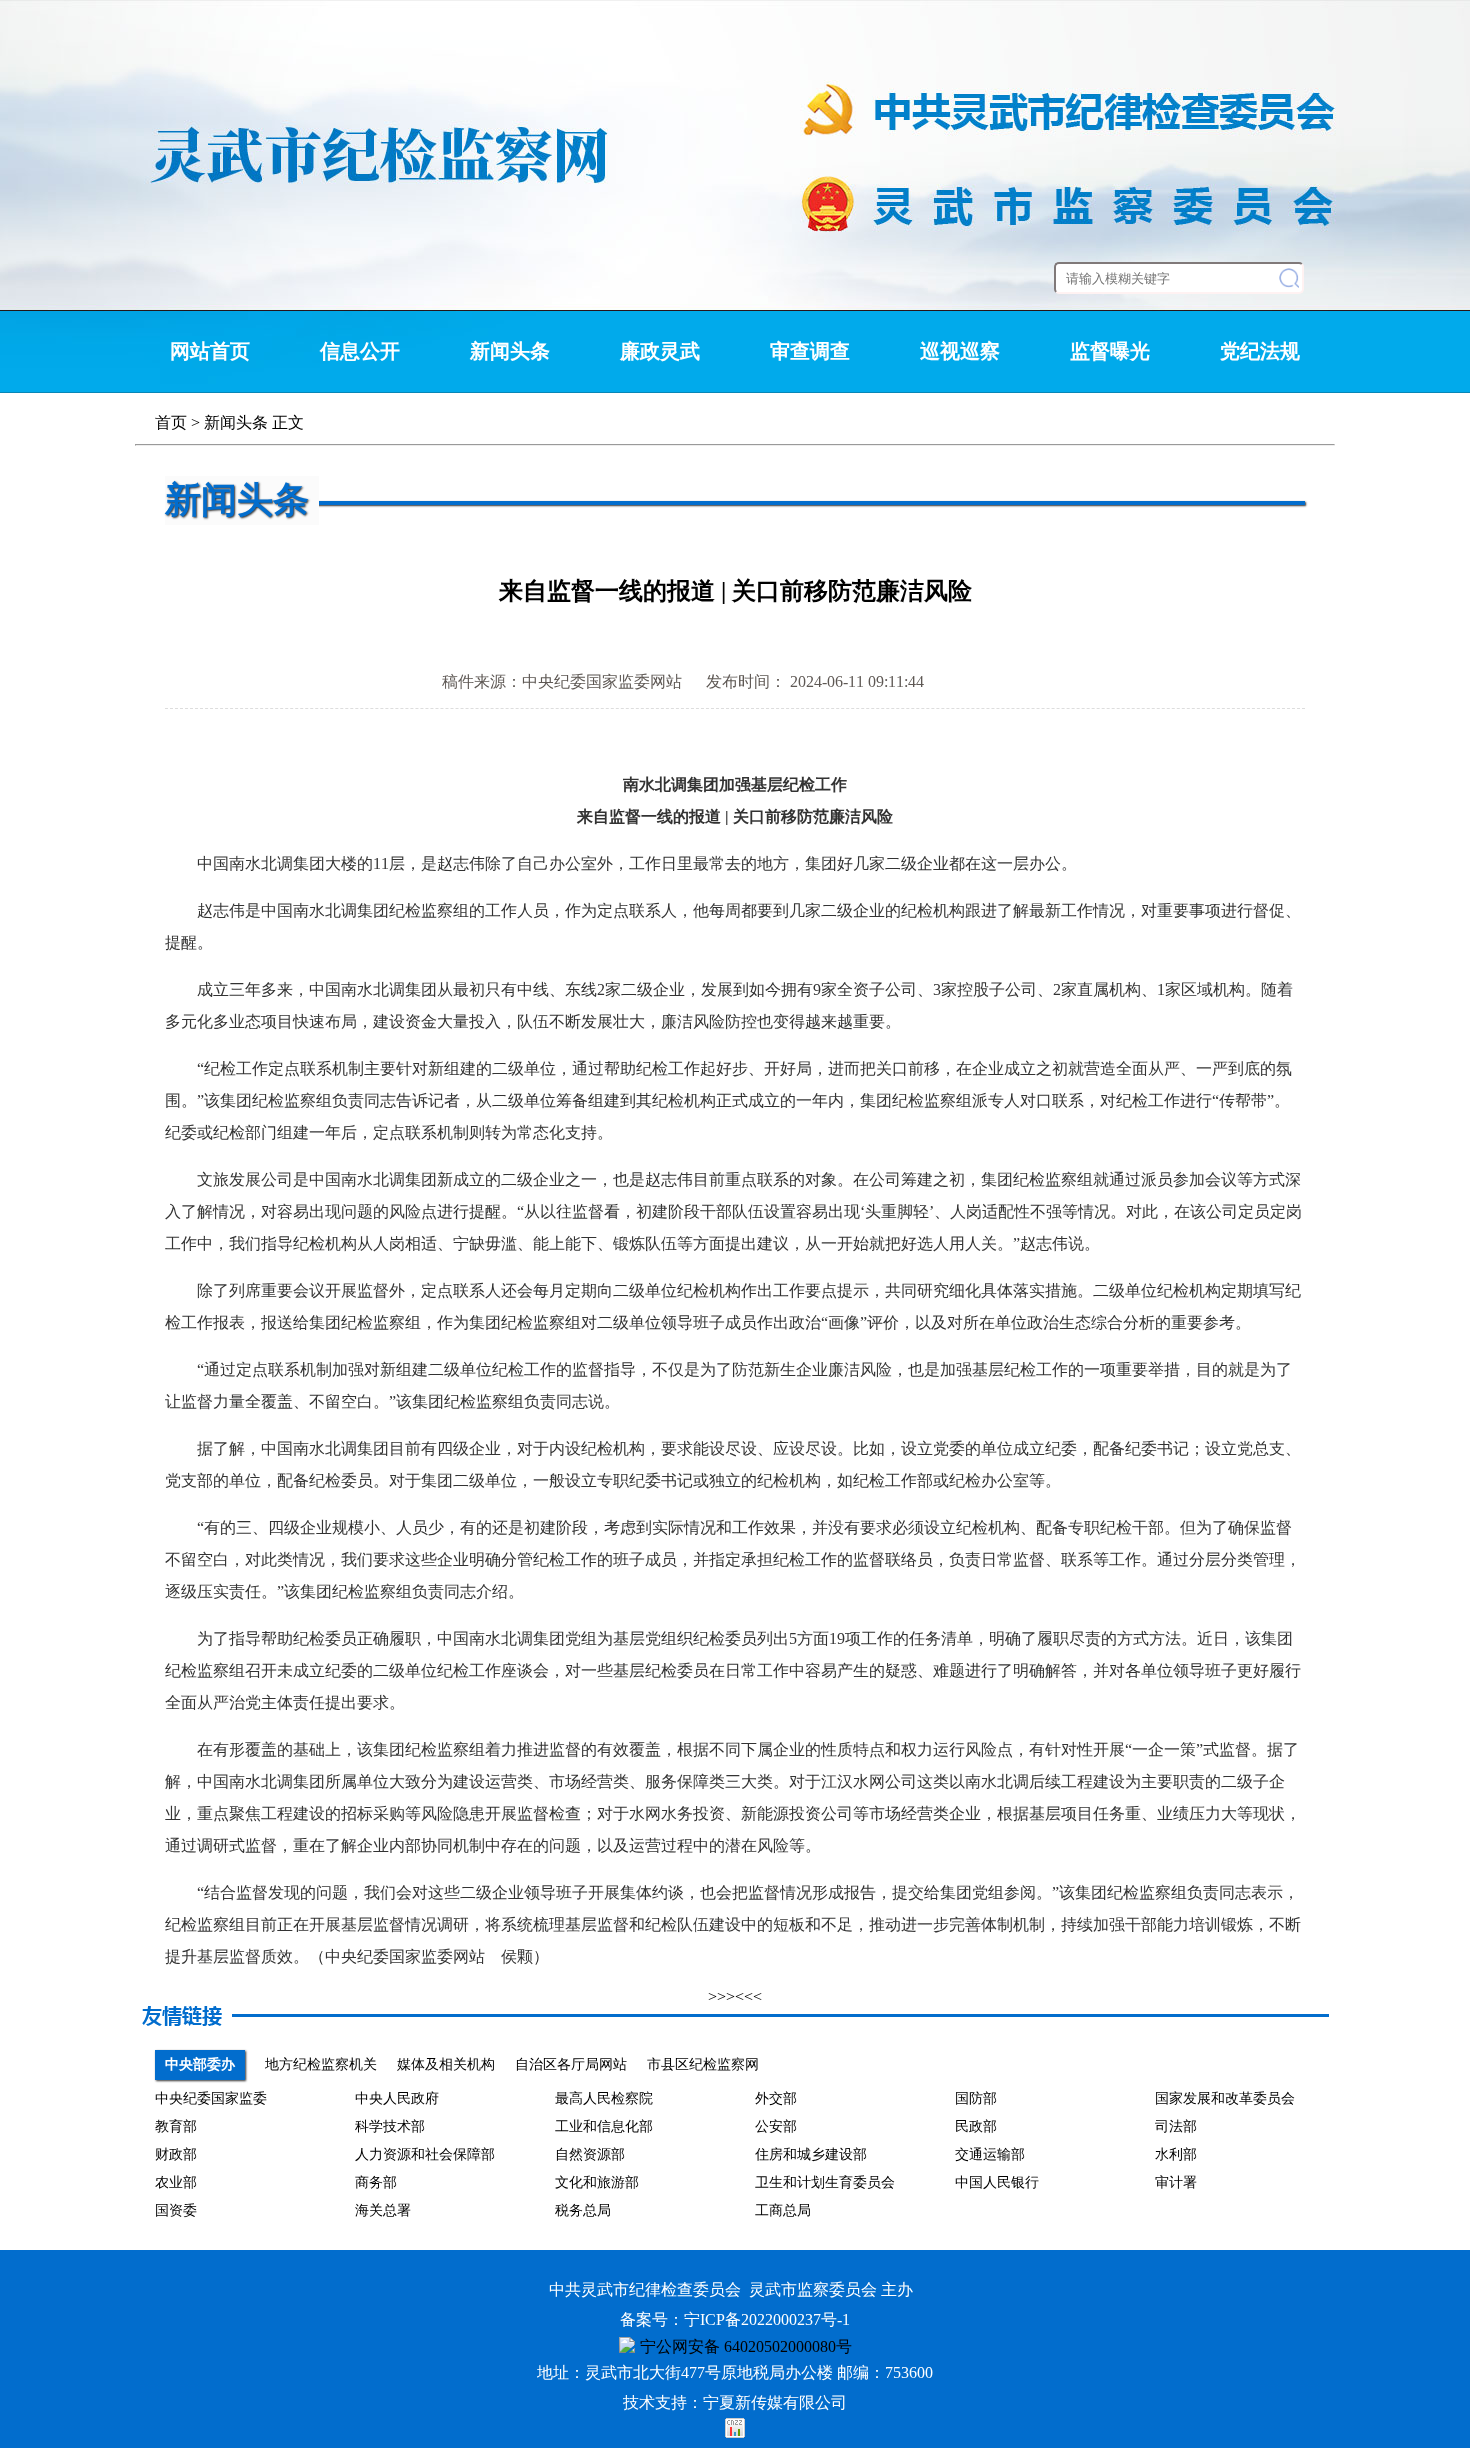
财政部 (176, 2154)
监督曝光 (1110, 351)
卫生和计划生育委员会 (825, 2182)
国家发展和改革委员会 (1225, 2098)
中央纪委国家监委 (211, 2098)
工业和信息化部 (604, 2126)
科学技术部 (390, 2126)
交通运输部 (990, 2154)
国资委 (176, 2210)
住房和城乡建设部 (811, 2154)
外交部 (776, 2098)
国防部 (976, 2098)
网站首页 (210, 351)
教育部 (176, 2126)
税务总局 (583, 2210)
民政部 (976, 2126)
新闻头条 (510, 351)
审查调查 (810, 351)
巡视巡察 (960, 351)
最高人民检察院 (604, 2098)
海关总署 (383, 2210)
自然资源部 (590, 2154)
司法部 (1176, 2126)
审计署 (1176, 2182)
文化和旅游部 (597, 2182)
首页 (171, 422)
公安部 (776, 2126)
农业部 (176, 2182)
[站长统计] (735, 2432)
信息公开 (360, 351)
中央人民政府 (397, 2098)
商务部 (376, 2182)
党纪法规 (1260, 351)
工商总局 (783, 2210)
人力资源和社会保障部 (425, 2154)
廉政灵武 (660, 351)
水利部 (1176, 2154)
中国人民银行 (997, 2182)
